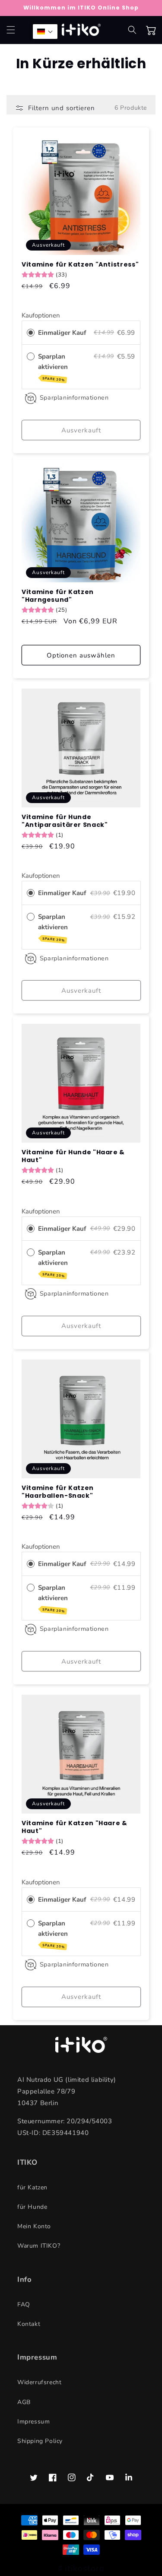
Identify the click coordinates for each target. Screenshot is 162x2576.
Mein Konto (34, 2226)
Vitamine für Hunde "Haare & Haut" (73, 1156)
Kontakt (29, 2324)
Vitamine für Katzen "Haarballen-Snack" (58, 1492)
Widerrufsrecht (39, 2382)
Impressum (33, 2422)
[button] (11, 30)
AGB (24, 2402)
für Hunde (32, 2207)
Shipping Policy (40, 2441)
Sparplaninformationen (74, 398)
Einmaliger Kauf (62, 333)
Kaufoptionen (41, 315)
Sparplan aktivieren (54, 367)
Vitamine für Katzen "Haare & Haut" (75, 1827)
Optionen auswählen (81, 655)
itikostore (84, 2568)
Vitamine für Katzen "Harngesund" (58, 596)
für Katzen (32, 2187)
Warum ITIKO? (39, 2246)
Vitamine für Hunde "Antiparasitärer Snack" (65, 821)
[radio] (31, 333)
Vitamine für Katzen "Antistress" (80, 264)
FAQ (24, 2304)
